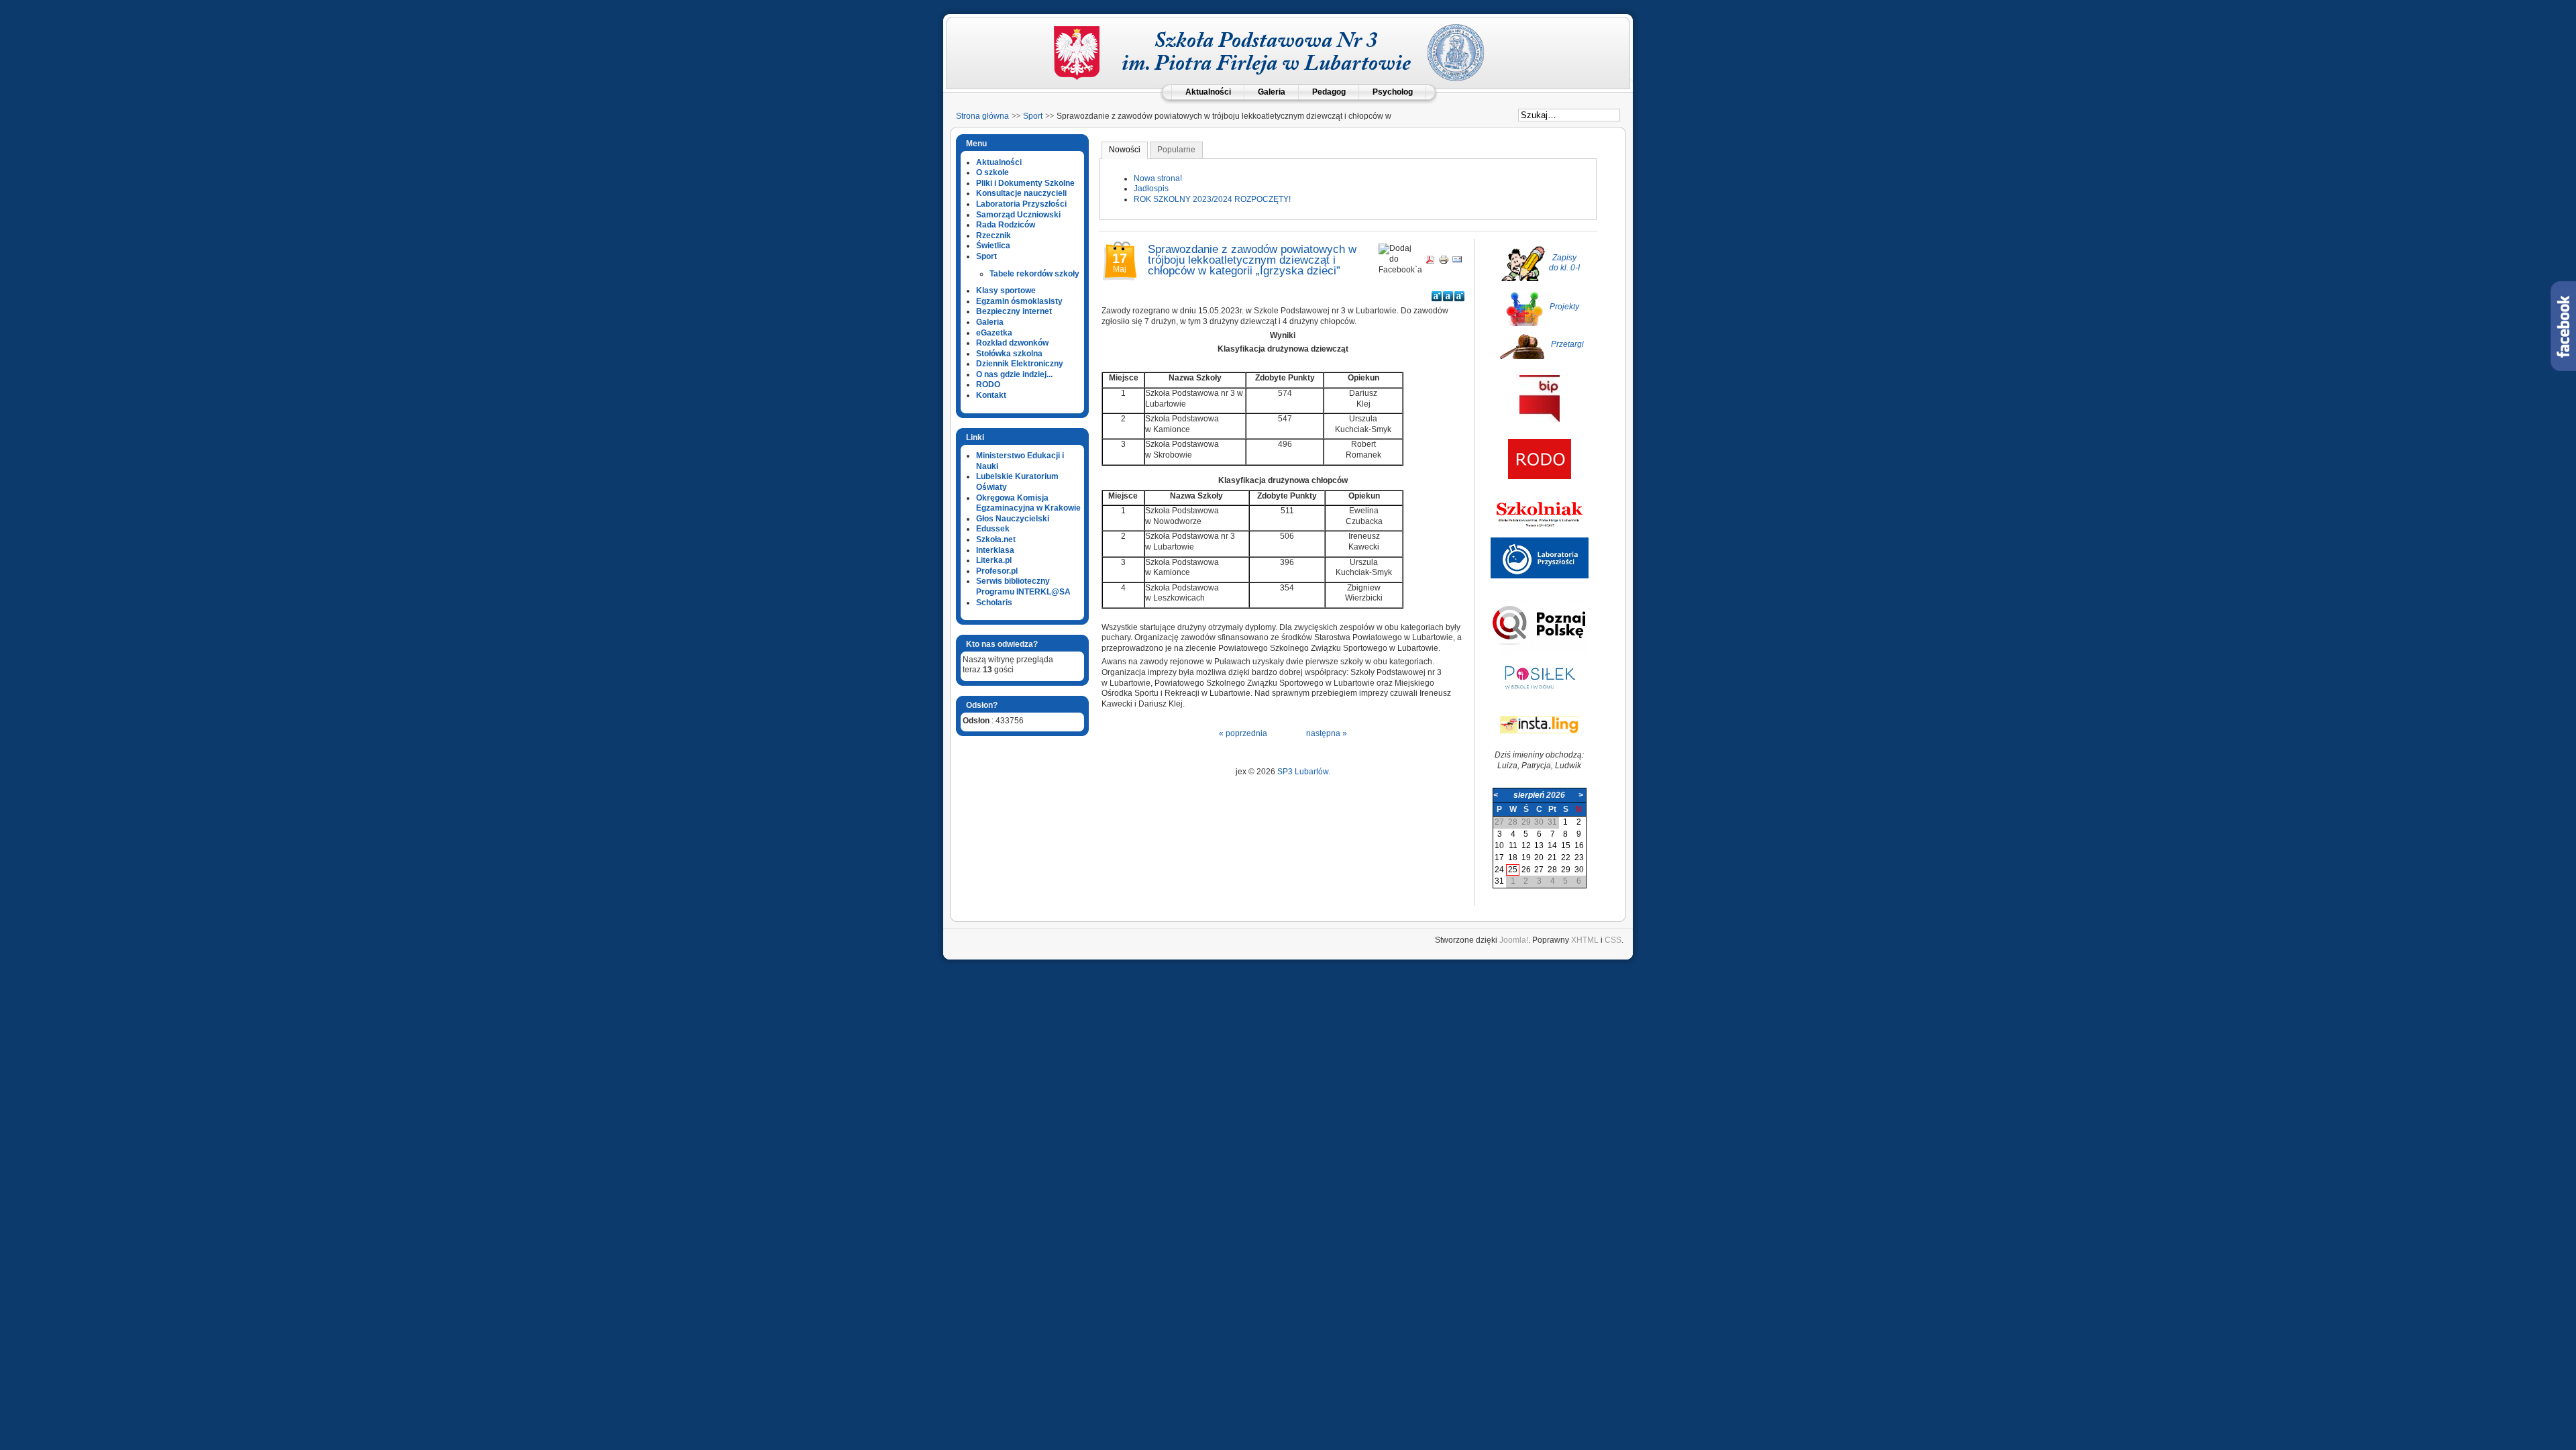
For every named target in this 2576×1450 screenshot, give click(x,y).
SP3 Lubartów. (1304, 772)
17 (1499, 858)
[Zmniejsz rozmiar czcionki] (1459, 296)
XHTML (1585, 940)
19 (1526, 858)
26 (1526, 870)
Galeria (1272, 92)
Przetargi (1567, 344)
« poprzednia (1243, 733)
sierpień (1529, 795)
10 (1499, 845)
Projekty (1564, 307)
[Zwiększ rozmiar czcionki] (1437, 296)
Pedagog (1329, 92)
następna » (1327, 733)
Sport (1033, 116)
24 (1499, 870)
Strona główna (982, 116)
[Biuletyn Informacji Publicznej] (1540, 419)
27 (1539, 870)
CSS (1613, 940)
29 (1566, 870)
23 (1579, 858)
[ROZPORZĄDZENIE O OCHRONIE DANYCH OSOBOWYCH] (1540, 476)
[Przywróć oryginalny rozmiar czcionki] (1448, 296)
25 (1513, 870)
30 (1579, 870)
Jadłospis (1151, 189)
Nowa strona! (1158, 178)
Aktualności (1208, 92)
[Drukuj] (1444, 262)
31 (1499, 881)
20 (1539, 858)
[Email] (1457, 262)
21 (1552, 858)
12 (1526, 845)
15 (1566, 845)
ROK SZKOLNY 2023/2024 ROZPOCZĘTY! (1212, 199)
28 (1552, 870)
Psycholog (1393, 92)
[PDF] (1430, 262)
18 (1513, 858)
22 (1566, 858)
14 (1552, 845)
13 (1539, 845)
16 (1579, 845)
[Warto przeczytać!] (1540, 531)
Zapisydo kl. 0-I (1564, 263)
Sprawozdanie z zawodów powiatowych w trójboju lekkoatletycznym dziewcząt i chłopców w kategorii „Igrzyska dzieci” (1252, 260)
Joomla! (1514, 940)
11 (1513, 845)
